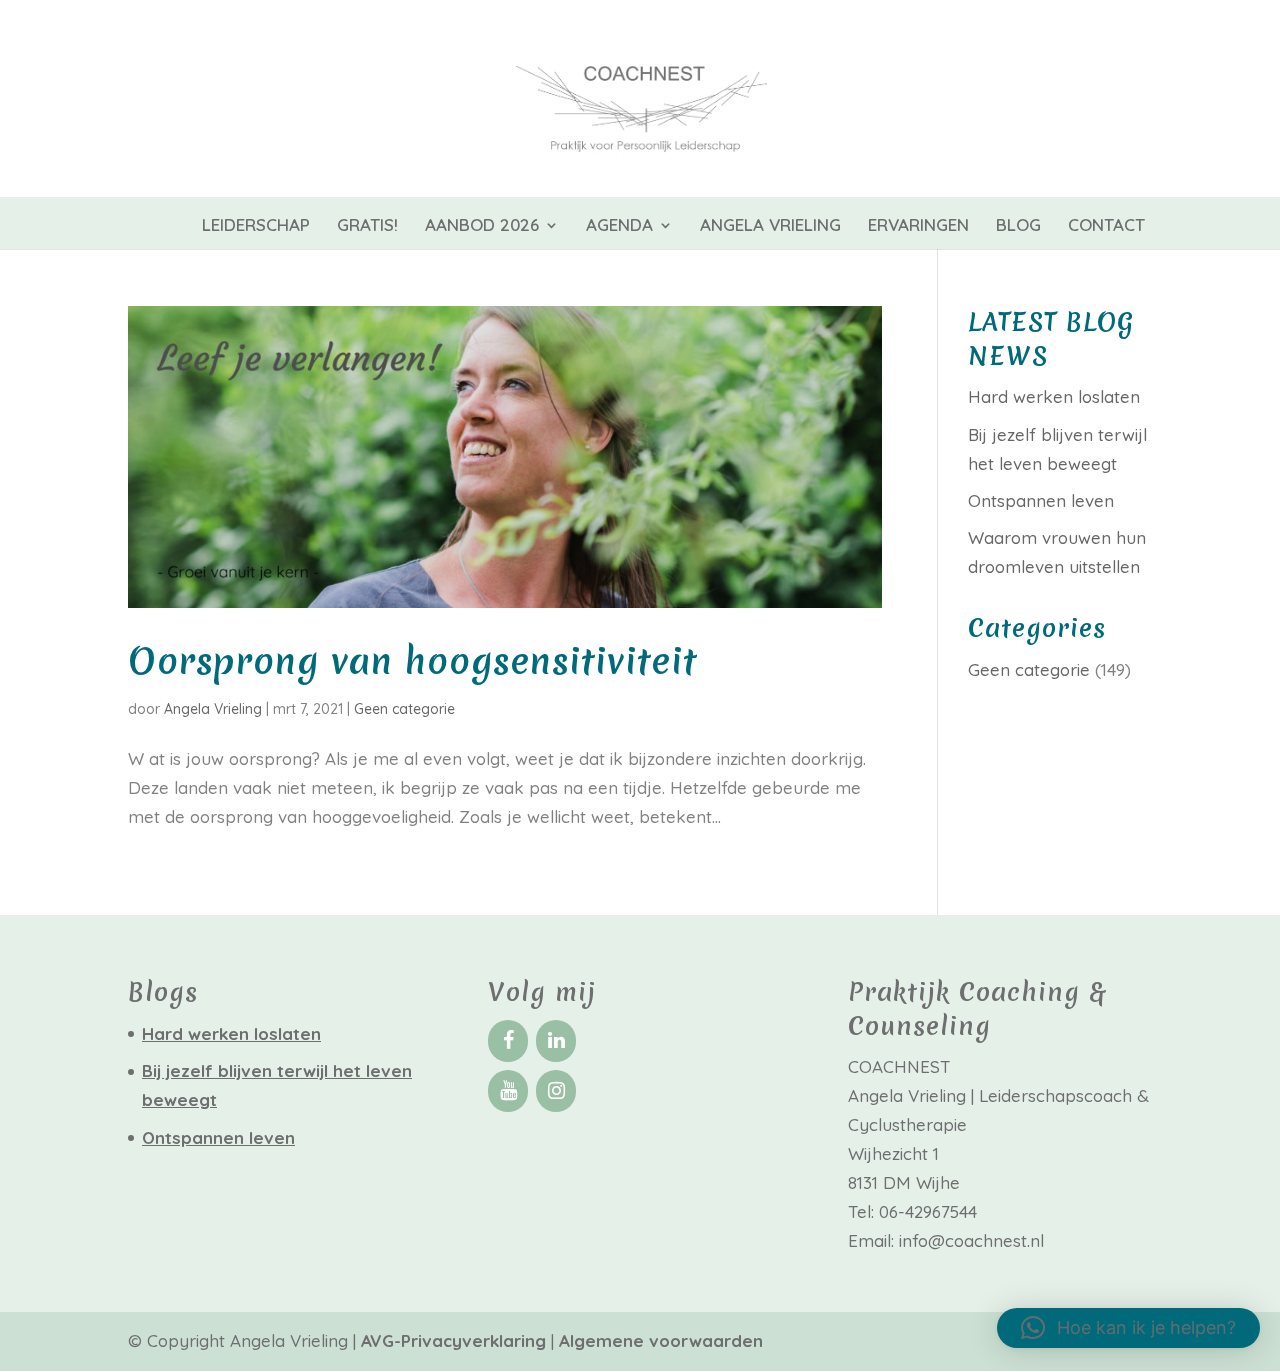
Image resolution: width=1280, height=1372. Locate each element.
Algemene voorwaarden (661, 1340)
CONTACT (1106, 226)
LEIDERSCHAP (256, 226)
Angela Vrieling (213, 709)
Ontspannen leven (1041, 500)
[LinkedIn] (556, 1041)
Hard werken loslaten (1054, 396)
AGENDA (619, 226)
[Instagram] (556, 1091)
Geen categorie (404, 709)
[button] (1128, 1328)
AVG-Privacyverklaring (456, 1340)
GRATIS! (367, 226)
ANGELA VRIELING (770, 226)
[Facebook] (508, 1041)
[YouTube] (508, 1091)
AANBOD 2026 (482, 226)
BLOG (1018, 226)
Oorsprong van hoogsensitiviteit (412, 661)
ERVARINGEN (918, 226)
